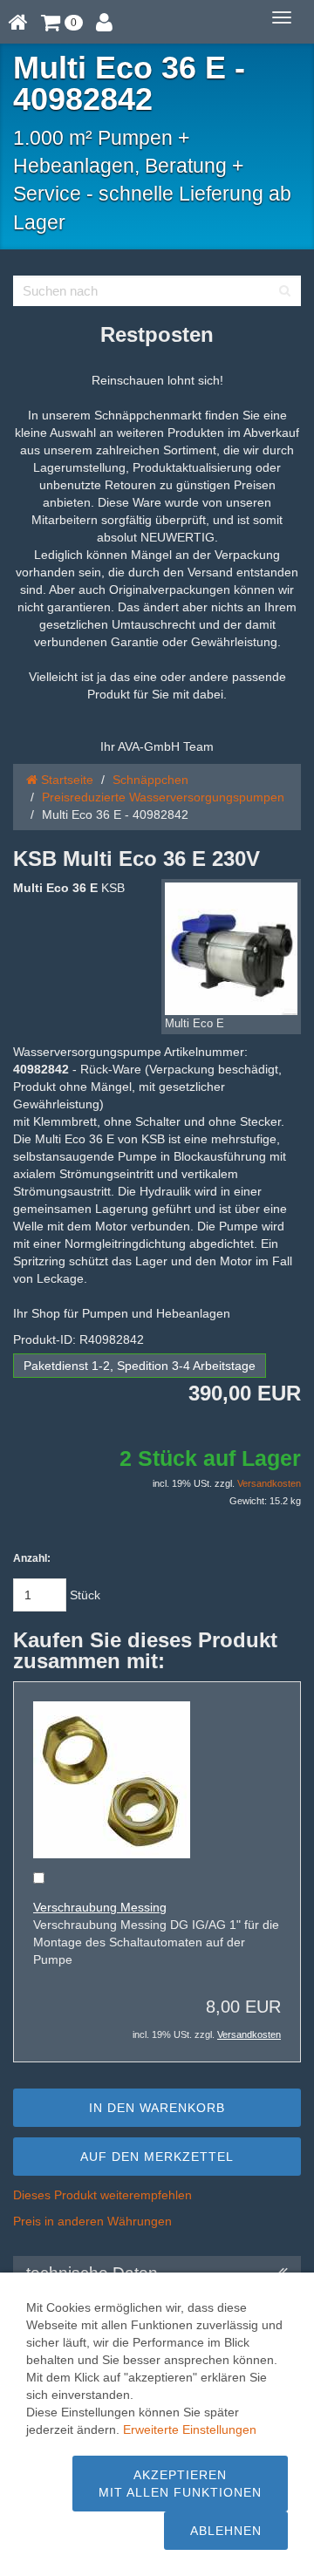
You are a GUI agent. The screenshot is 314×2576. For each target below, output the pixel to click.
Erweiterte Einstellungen (190, 2429)
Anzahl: (32, 1558)
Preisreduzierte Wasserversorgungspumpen (163, 797)
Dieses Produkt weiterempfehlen (102, 2195)
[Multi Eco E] (231, 949)
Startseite (65, 780)
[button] (62, 22)
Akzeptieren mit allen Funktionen (180, 2484)
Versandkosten (269, 1483)
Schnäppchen (150, 780)
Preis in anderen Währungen (92, 2221)
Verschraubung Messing (100, 1907)
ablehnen (226, 2531)
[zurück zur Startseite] (18, 22)
